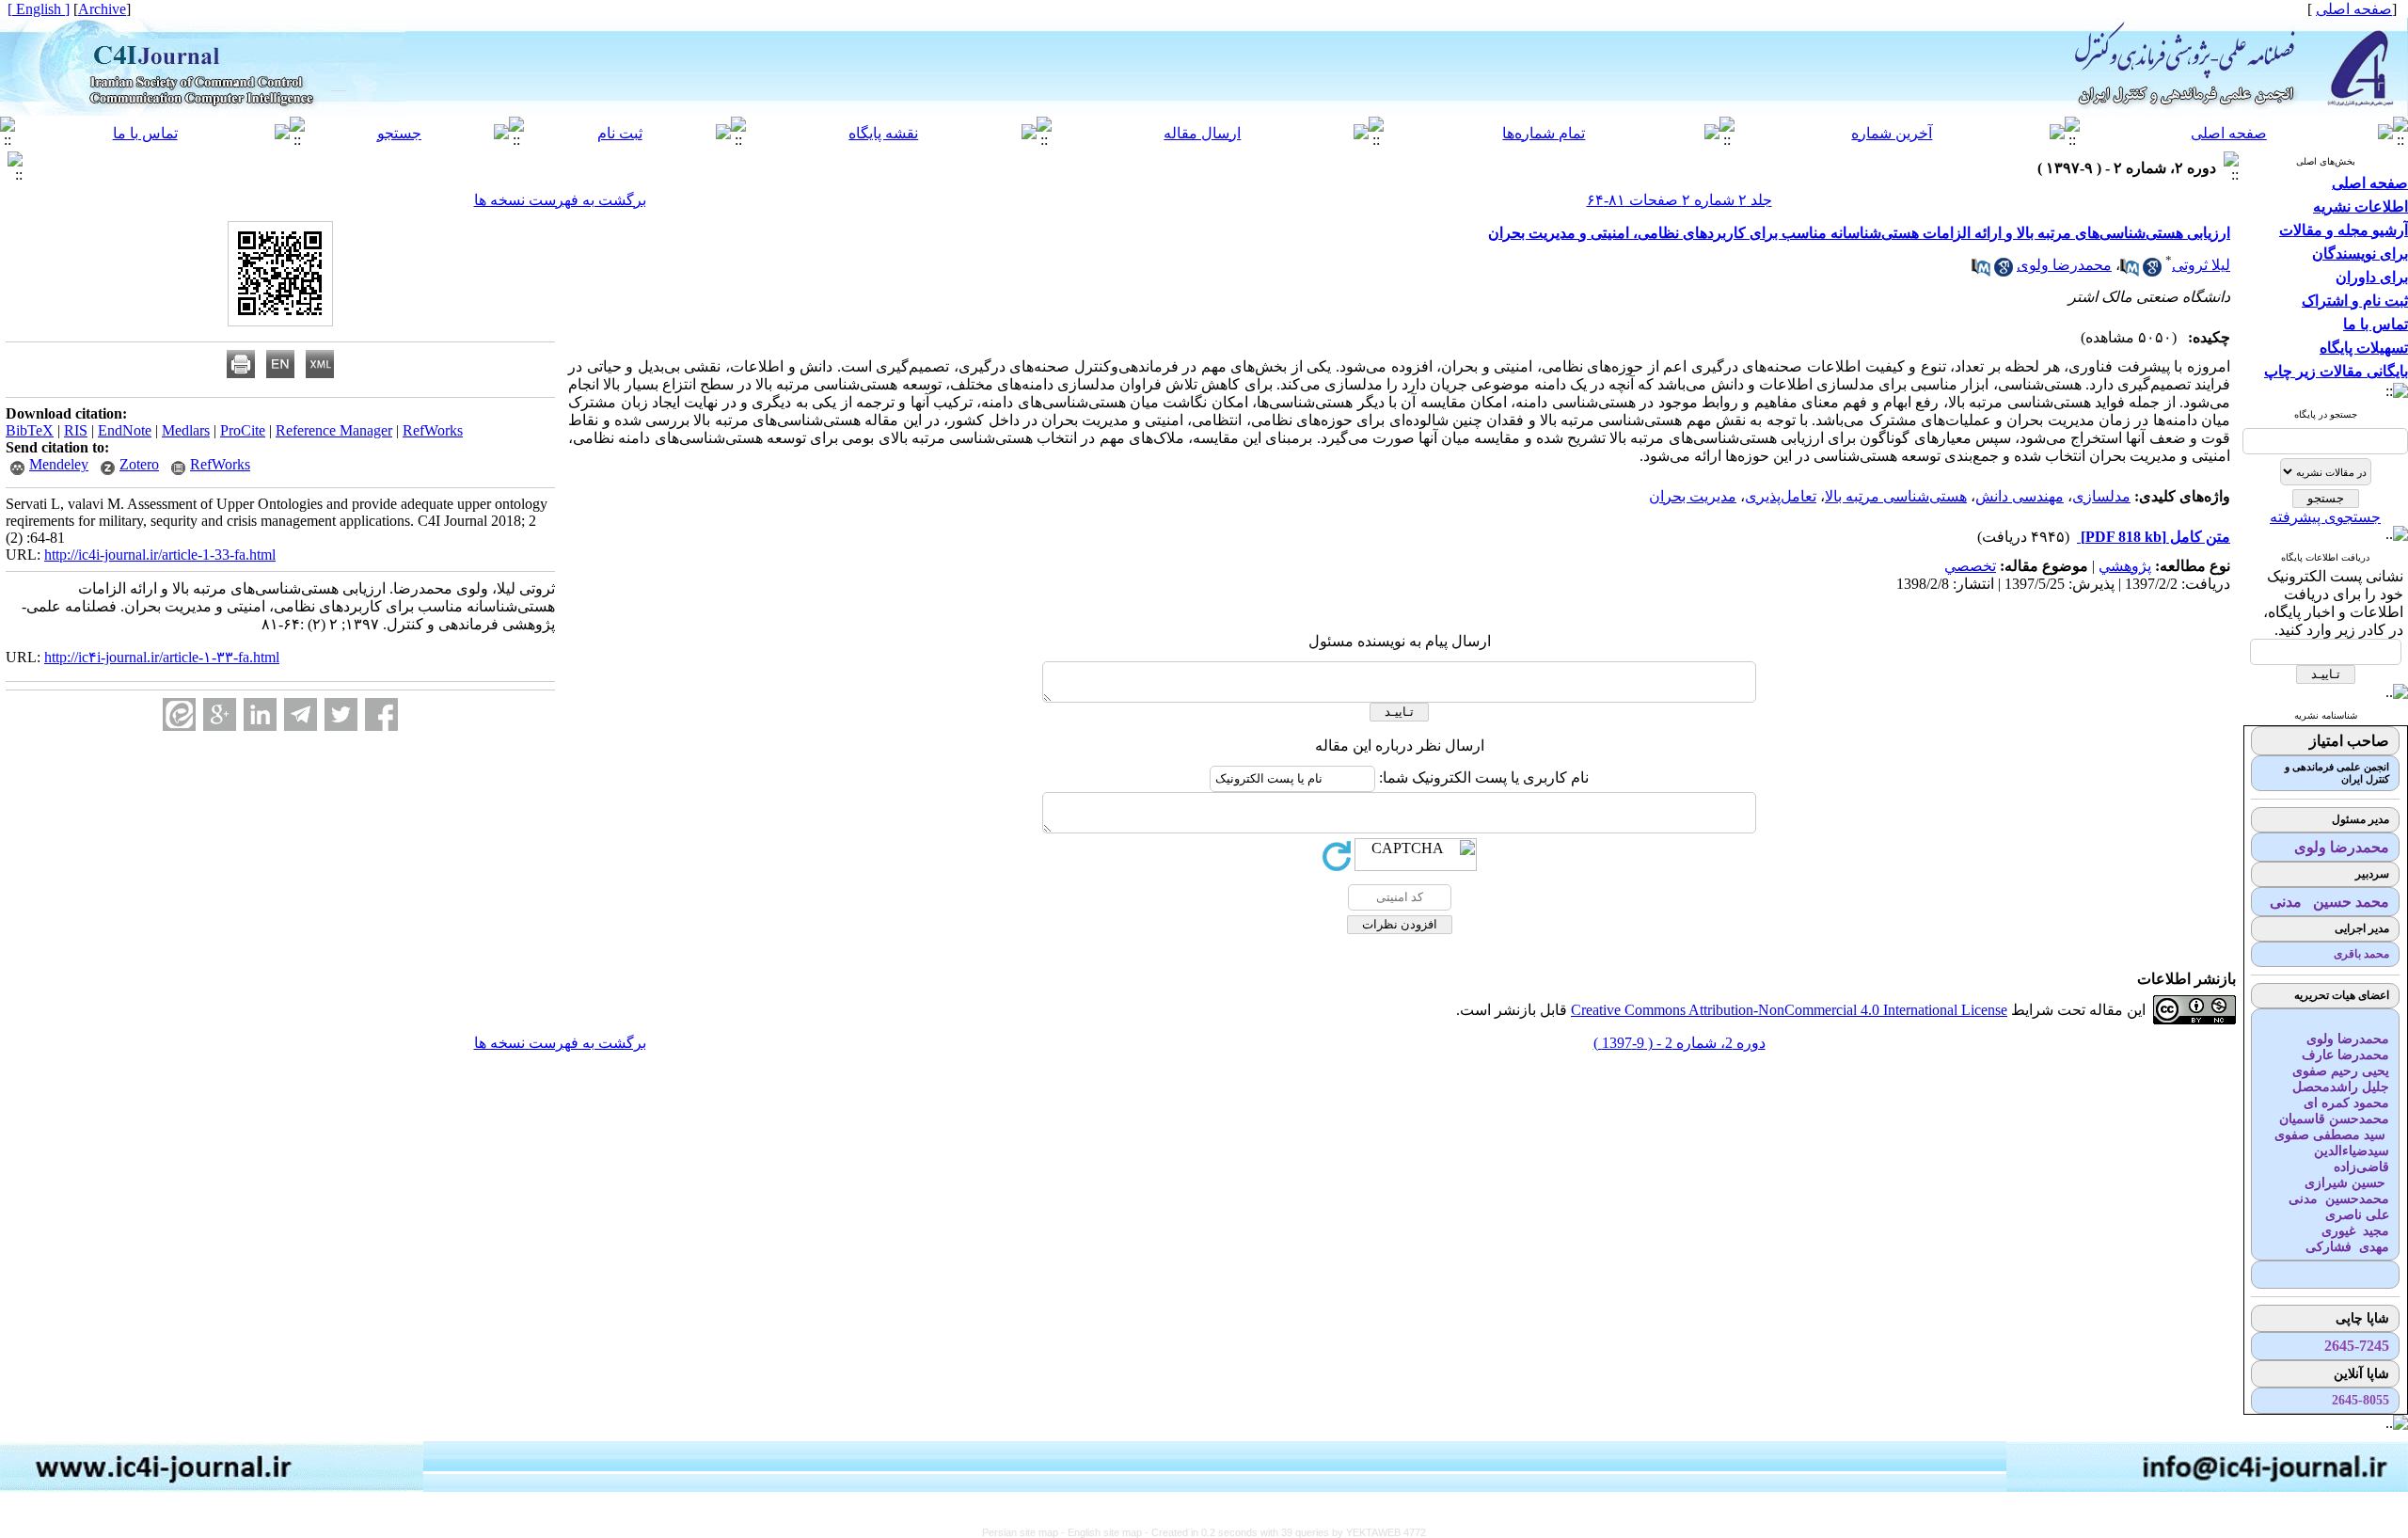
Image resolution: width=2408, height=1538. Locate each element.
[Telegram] (301, 714)
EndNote (125, 430)
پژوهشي (2125, 566)
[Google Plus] (220, 714)
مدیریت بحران (1693, 496)
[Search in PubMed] (2130, 271)
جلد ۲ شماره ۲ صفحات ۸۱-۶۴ (1679, 200)
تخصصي (1970, 566)
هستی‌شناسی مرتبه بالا (1896, 496)
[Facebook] (381, 714)
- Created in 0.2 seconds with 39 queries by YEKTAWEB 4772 (1285, 1532)
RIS (76, 430)
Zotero (139, 464)
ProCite (243, 430)
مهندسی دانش (2020, 496)
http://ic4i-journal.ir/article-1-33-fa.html (160, 555)
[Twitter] (341, 714)
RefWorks (433, 430)
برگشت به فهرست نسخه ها (560, 200)
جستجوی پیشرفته (2325, 517)
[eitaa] (179, 714)
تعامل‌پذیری (1781, 496)
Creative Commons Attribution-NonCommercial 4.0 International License (1789, 1010)
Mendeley (59, 464)
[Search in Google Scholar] (2152, 271)
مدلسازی (2101, 496)
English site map (1106, 1532)
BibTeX (30, 430)
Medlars (186, 430)
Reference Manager (334, 430)
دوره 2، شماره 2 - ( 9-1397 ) (1679, 1043)
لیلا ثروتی (2201, 265)
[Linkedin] (260, 714)
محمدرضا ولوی (2064, 265)
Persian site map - (1025, 1532)
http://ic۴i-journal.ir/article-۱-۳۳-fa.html (162, 657)
